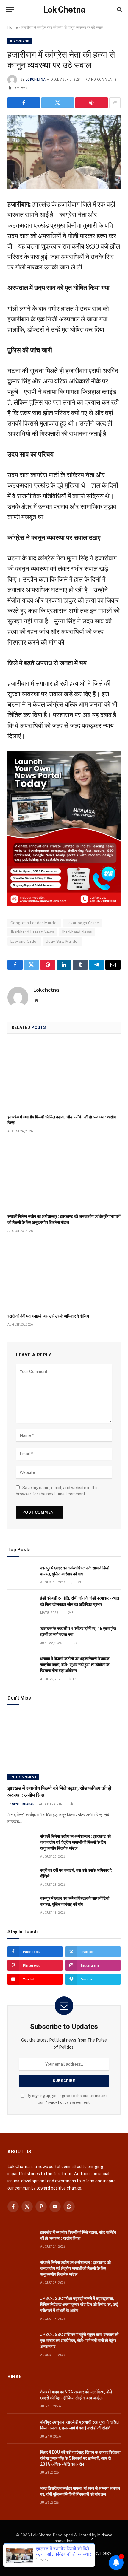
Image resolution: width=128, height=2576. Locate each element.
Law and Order (24, 941)
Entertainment (23, 1777)
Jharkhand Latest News (32, 932)
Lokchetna (36, 80)
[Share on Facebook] (24, 103)
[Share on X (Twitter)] (58, 103)
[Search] (119, 10)
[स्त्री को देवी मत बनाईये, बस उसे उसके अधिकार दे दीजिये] (64, 1275)
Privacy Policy (57, 2102)
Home (13, 27)
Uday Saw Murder (62, 941)
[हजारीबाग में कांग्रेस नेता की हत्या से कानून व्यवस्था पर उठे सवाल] (64, 152)
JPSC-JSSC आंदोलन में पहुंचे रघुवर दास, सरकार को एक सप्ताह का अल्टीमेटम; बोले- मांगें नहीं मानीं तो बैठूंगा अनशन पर (79, 2341)
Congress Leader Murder (34, 923)
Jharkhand (19, 41)
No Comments (104, 80)
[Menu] (10, 10)
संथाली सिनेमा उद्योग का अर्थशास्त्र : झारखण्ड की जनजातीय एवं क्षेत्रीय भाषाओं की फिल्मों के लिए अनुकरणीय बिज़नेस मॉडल (75, 1842)
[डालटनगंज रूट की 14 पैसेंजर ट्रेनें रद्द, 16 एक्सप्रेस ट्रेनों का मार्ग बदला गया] (21, 1635)
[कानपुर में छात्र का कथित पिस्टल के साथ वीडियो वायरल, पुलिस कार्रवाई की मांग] (21, 1575)
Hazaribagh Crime (83, 923)
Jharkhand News (77, 932)
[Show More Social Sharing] (115, 103)
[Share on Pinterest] (92, 103)
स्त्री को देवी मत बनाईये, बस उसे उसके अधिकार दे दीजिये (48, 1316)
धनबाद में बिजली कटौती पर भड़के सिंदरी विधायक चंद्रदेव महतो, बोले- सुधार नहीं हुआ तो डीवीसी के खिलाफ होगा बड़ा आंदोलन (75, 1665)
